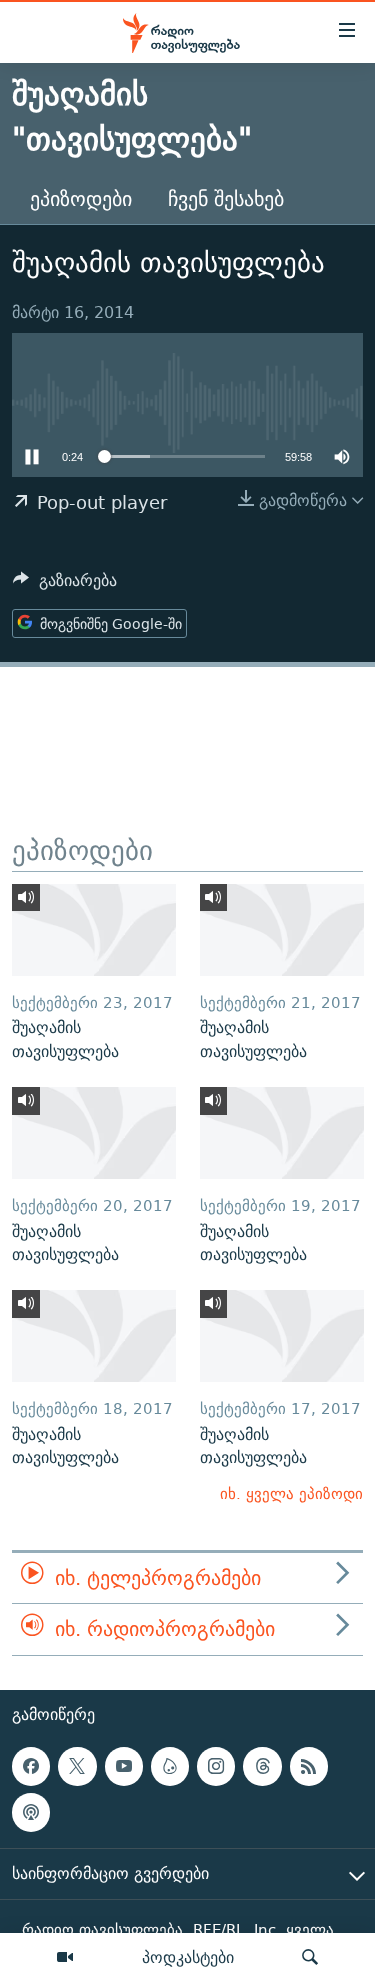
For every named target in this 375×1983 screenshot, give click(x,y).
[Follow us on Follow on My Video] (170, 1766)
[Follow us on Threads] (262, 1766)
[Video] (65, 1958)
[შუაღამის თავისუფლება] (94, 930)
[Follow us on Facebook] (31, 1766)
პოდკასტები (188, 1957)
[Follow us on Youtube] (124, 1766)
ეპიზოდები (81, 198)
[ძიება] (310, 1958)
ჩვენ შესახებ (226, 198)
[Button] (65, 585)
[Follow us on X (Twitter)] (77, 1766)
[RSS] (309, 1766)
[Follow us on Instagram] (216, 1766)
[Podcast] (31, 1812)
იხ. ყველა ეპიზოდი (291, 1493)
